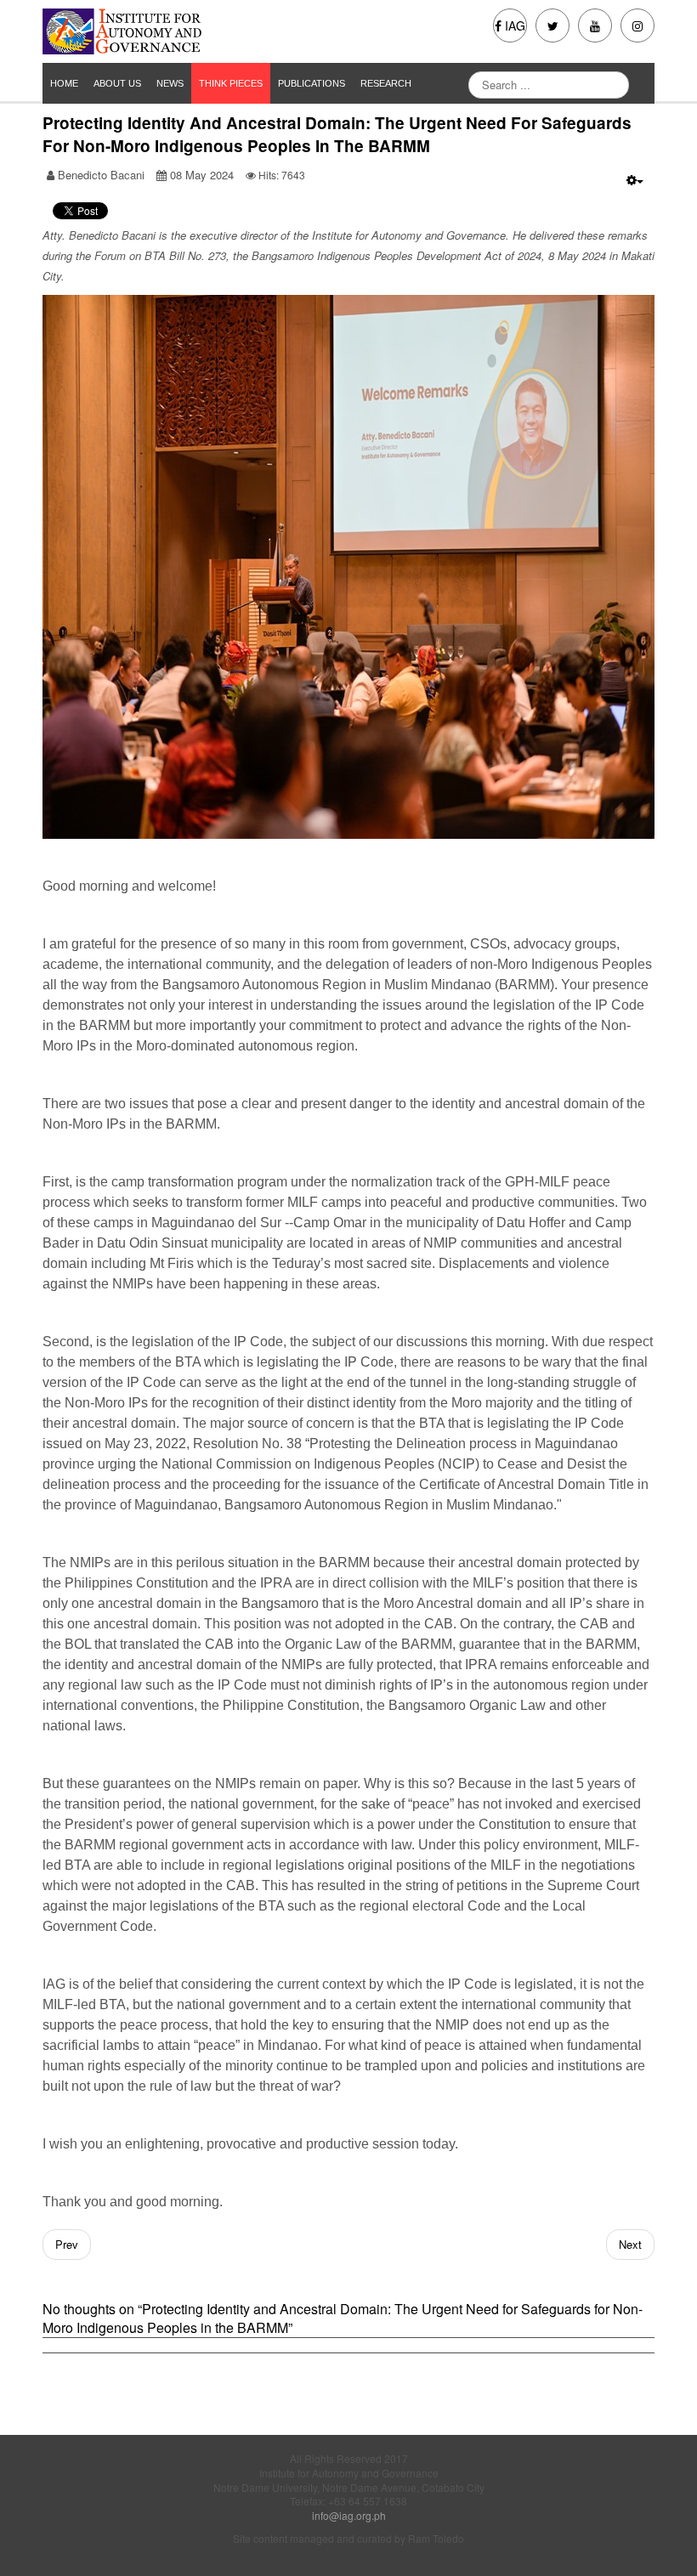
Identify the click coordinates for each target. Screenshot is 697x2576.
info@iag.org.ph (349, 2515)
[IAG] (189, 31)
